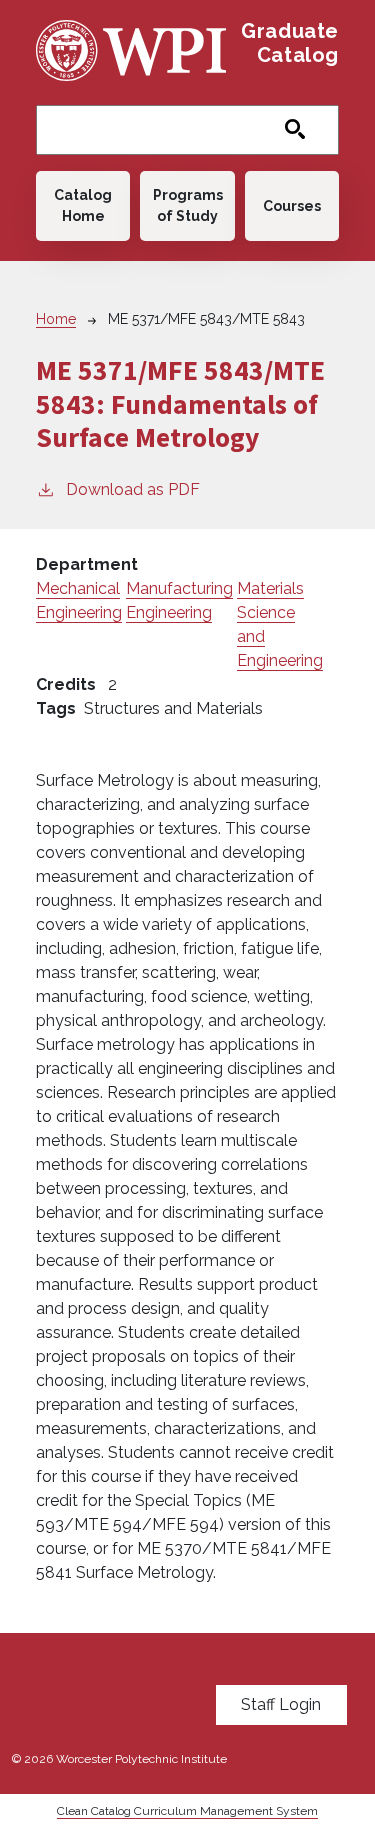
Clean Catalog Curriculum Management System (187, 1811)
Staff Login (281, 1704)
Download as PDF (133, 489)
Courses (292, 206)
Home (56, 319)
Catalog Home (83, 205)
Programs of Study (188, 205)
